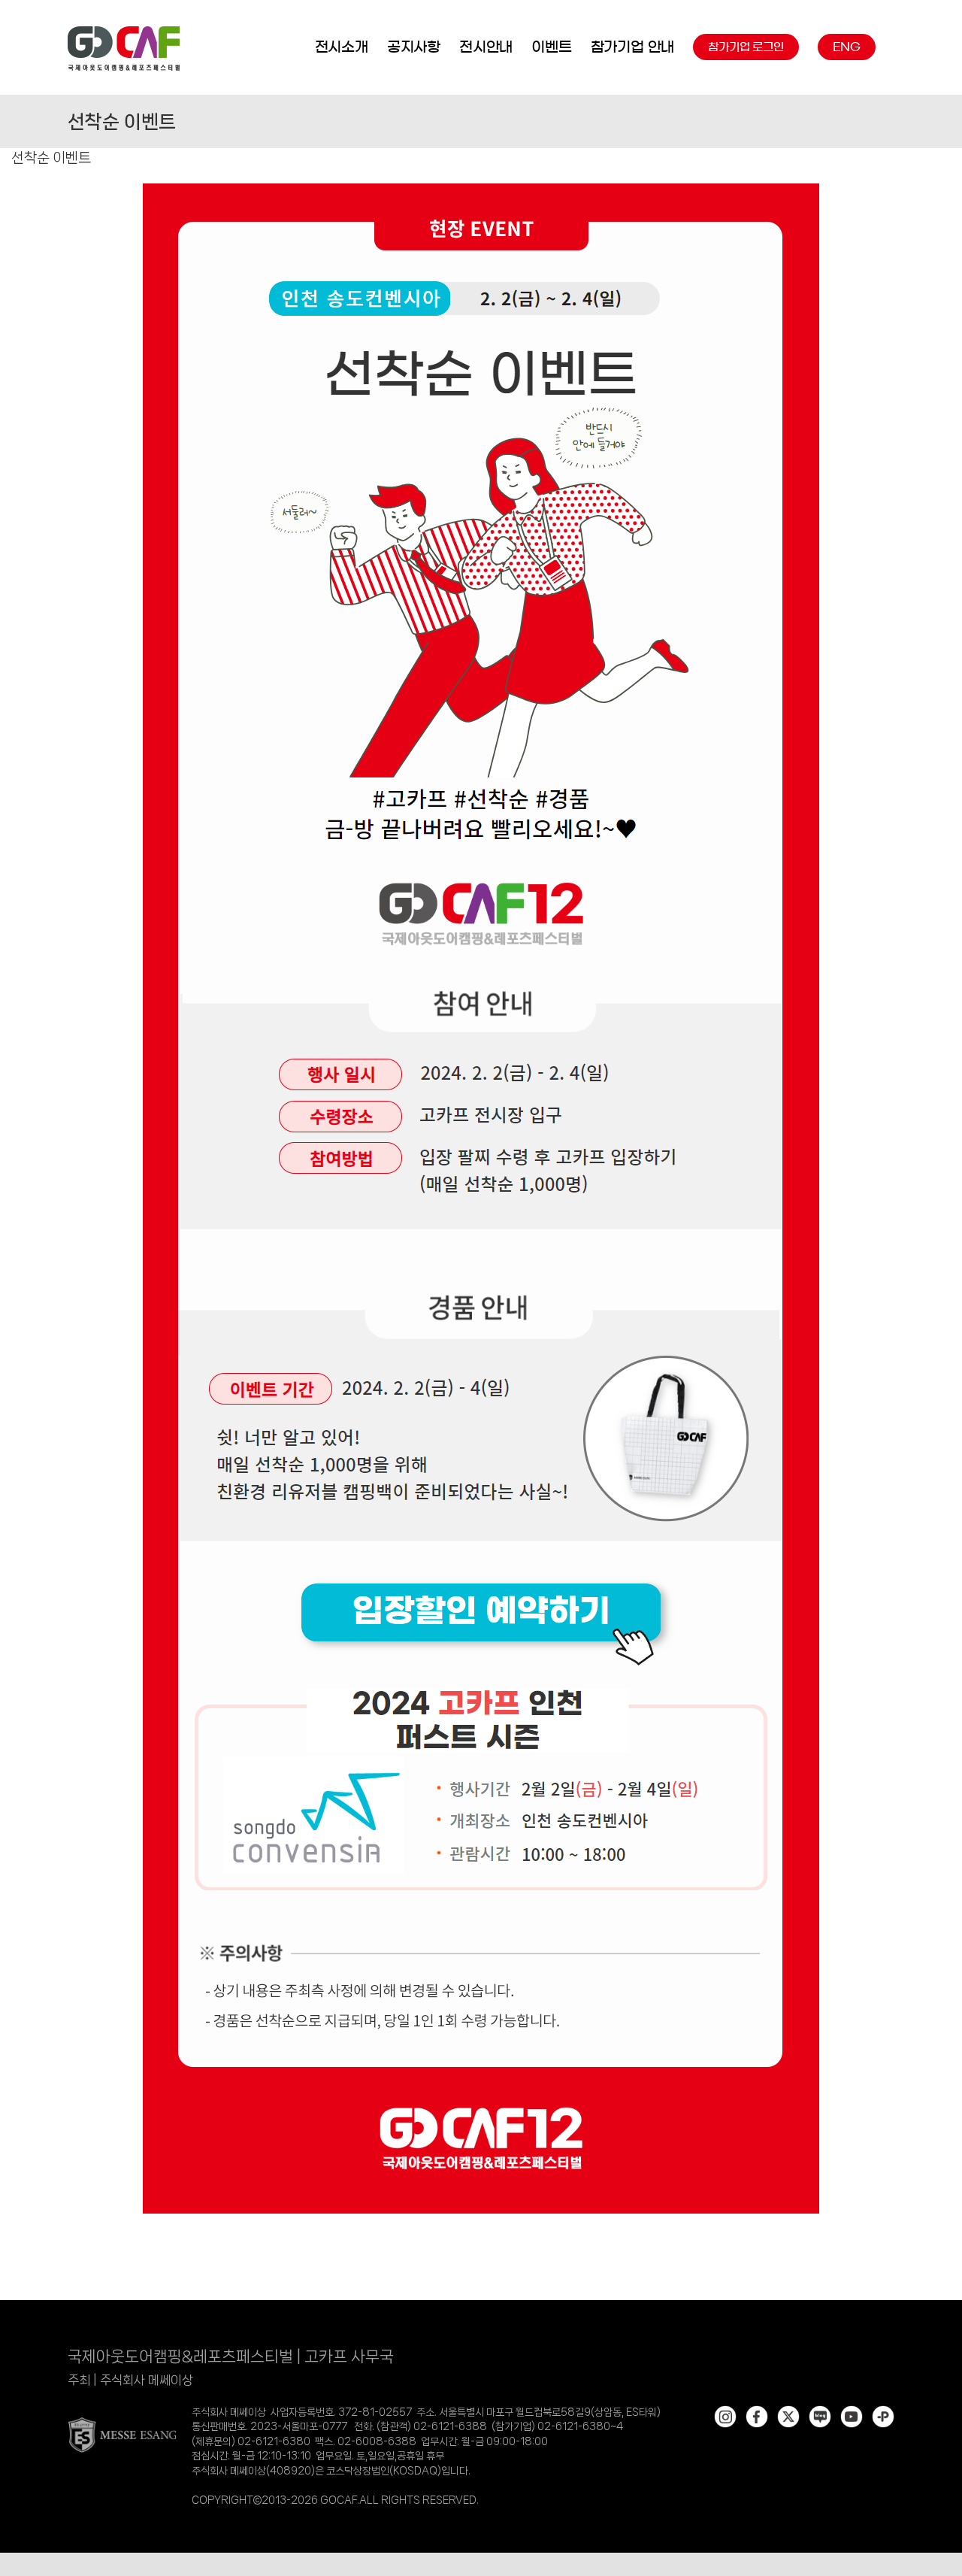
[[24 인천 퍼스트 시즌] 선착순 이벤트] (481, 188)
